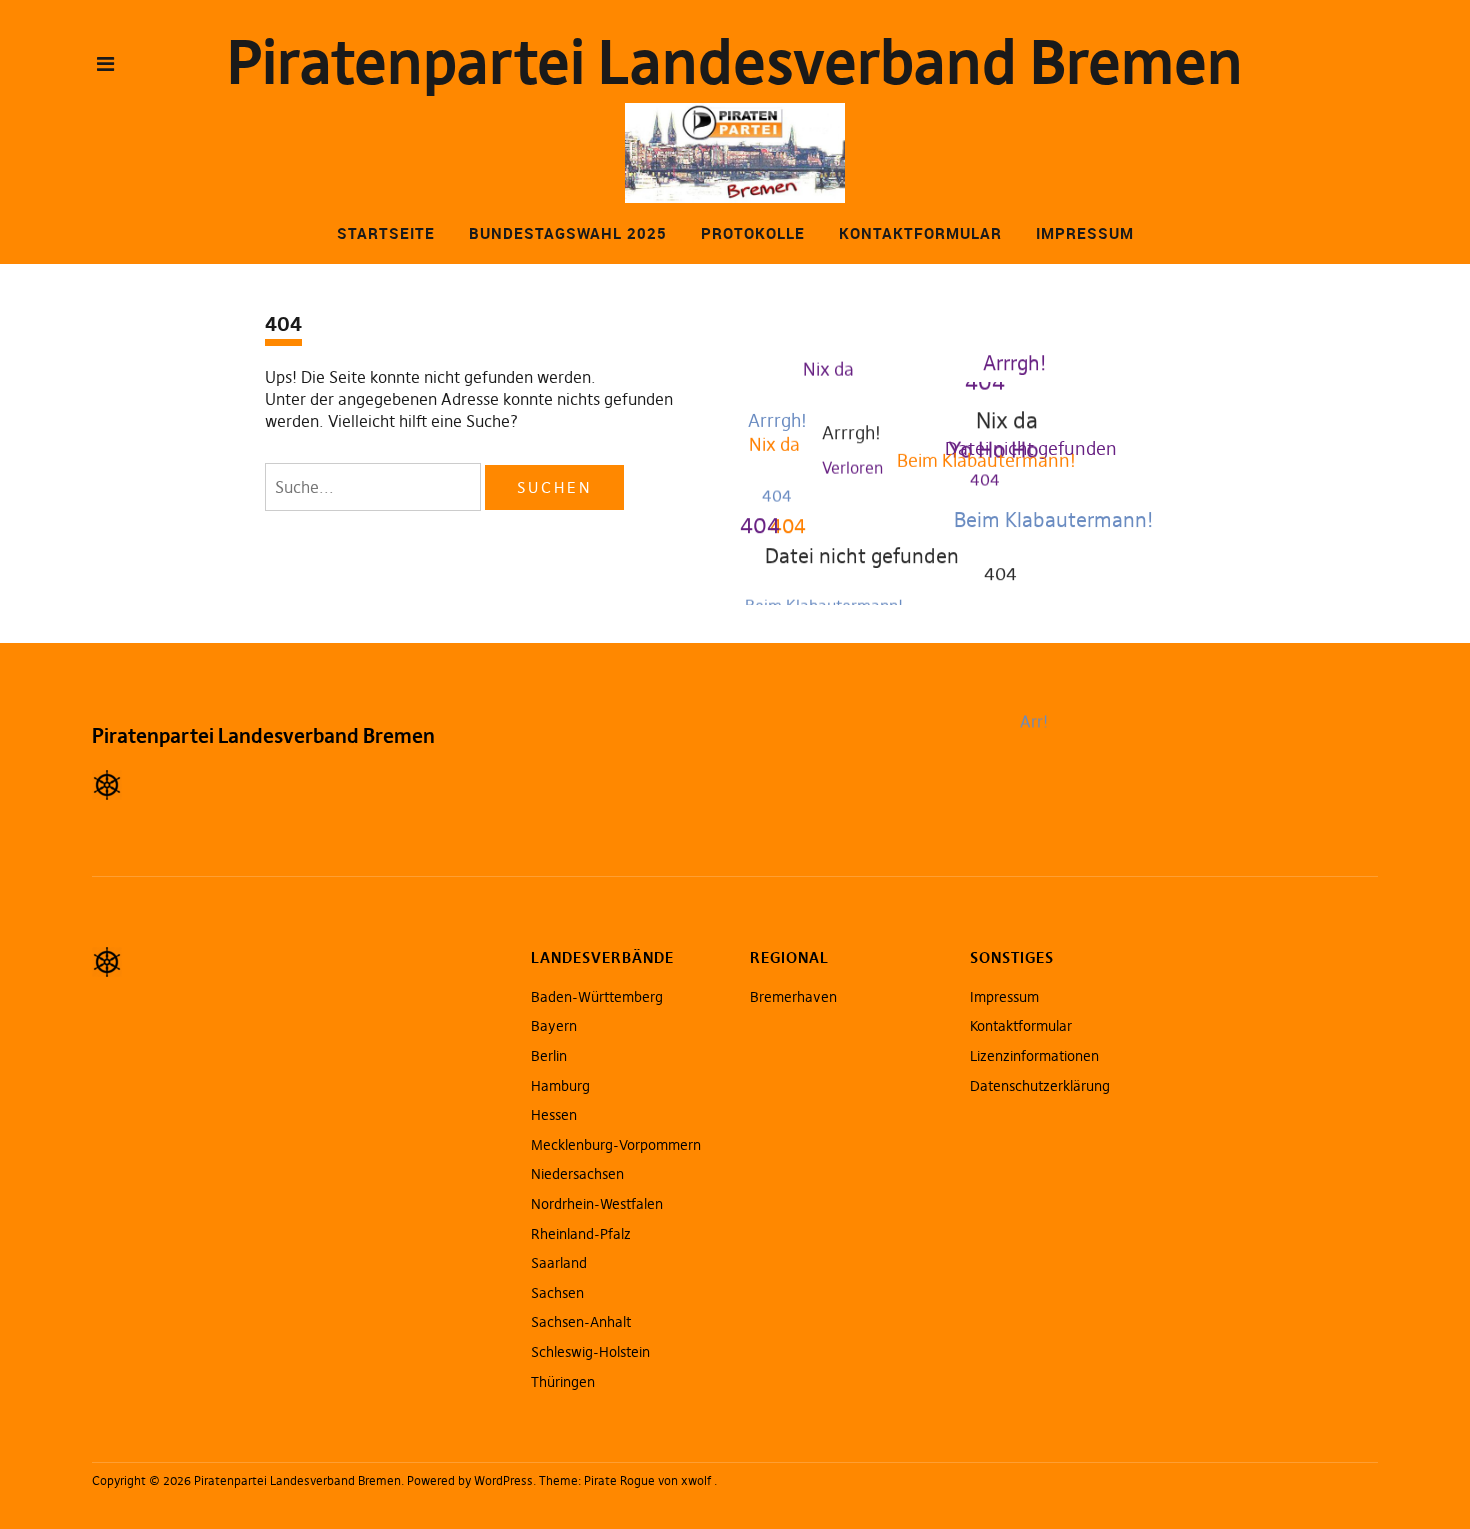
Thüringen (563, 1382)
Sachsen (557, 1293)
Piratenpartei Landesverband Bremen (735, 62)
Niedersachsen (577, 1174)
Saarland (559, 1263)
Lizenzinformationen (1034, 1056)
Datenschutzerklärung (1040, 1086)
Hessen (554, 1115)
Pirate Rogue (619, 1480)
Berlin (549, 1056)
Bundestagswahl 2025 (568, 233)
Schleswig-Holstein (590, 1352)
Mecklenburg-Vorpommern (616, 1145)
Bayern (554, 1026)
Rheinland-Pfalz (581, 1234)
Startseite (386, 233)
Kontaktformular (920, 233)
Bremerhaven (793, 997)
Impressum (1085, 233)
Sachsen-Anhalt (581, 1322)
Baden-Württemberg (597, 997)
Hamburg (560, 1086)
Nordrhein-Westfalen (597, 1204)
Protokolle (753, 233)
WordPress (503, 1480)
